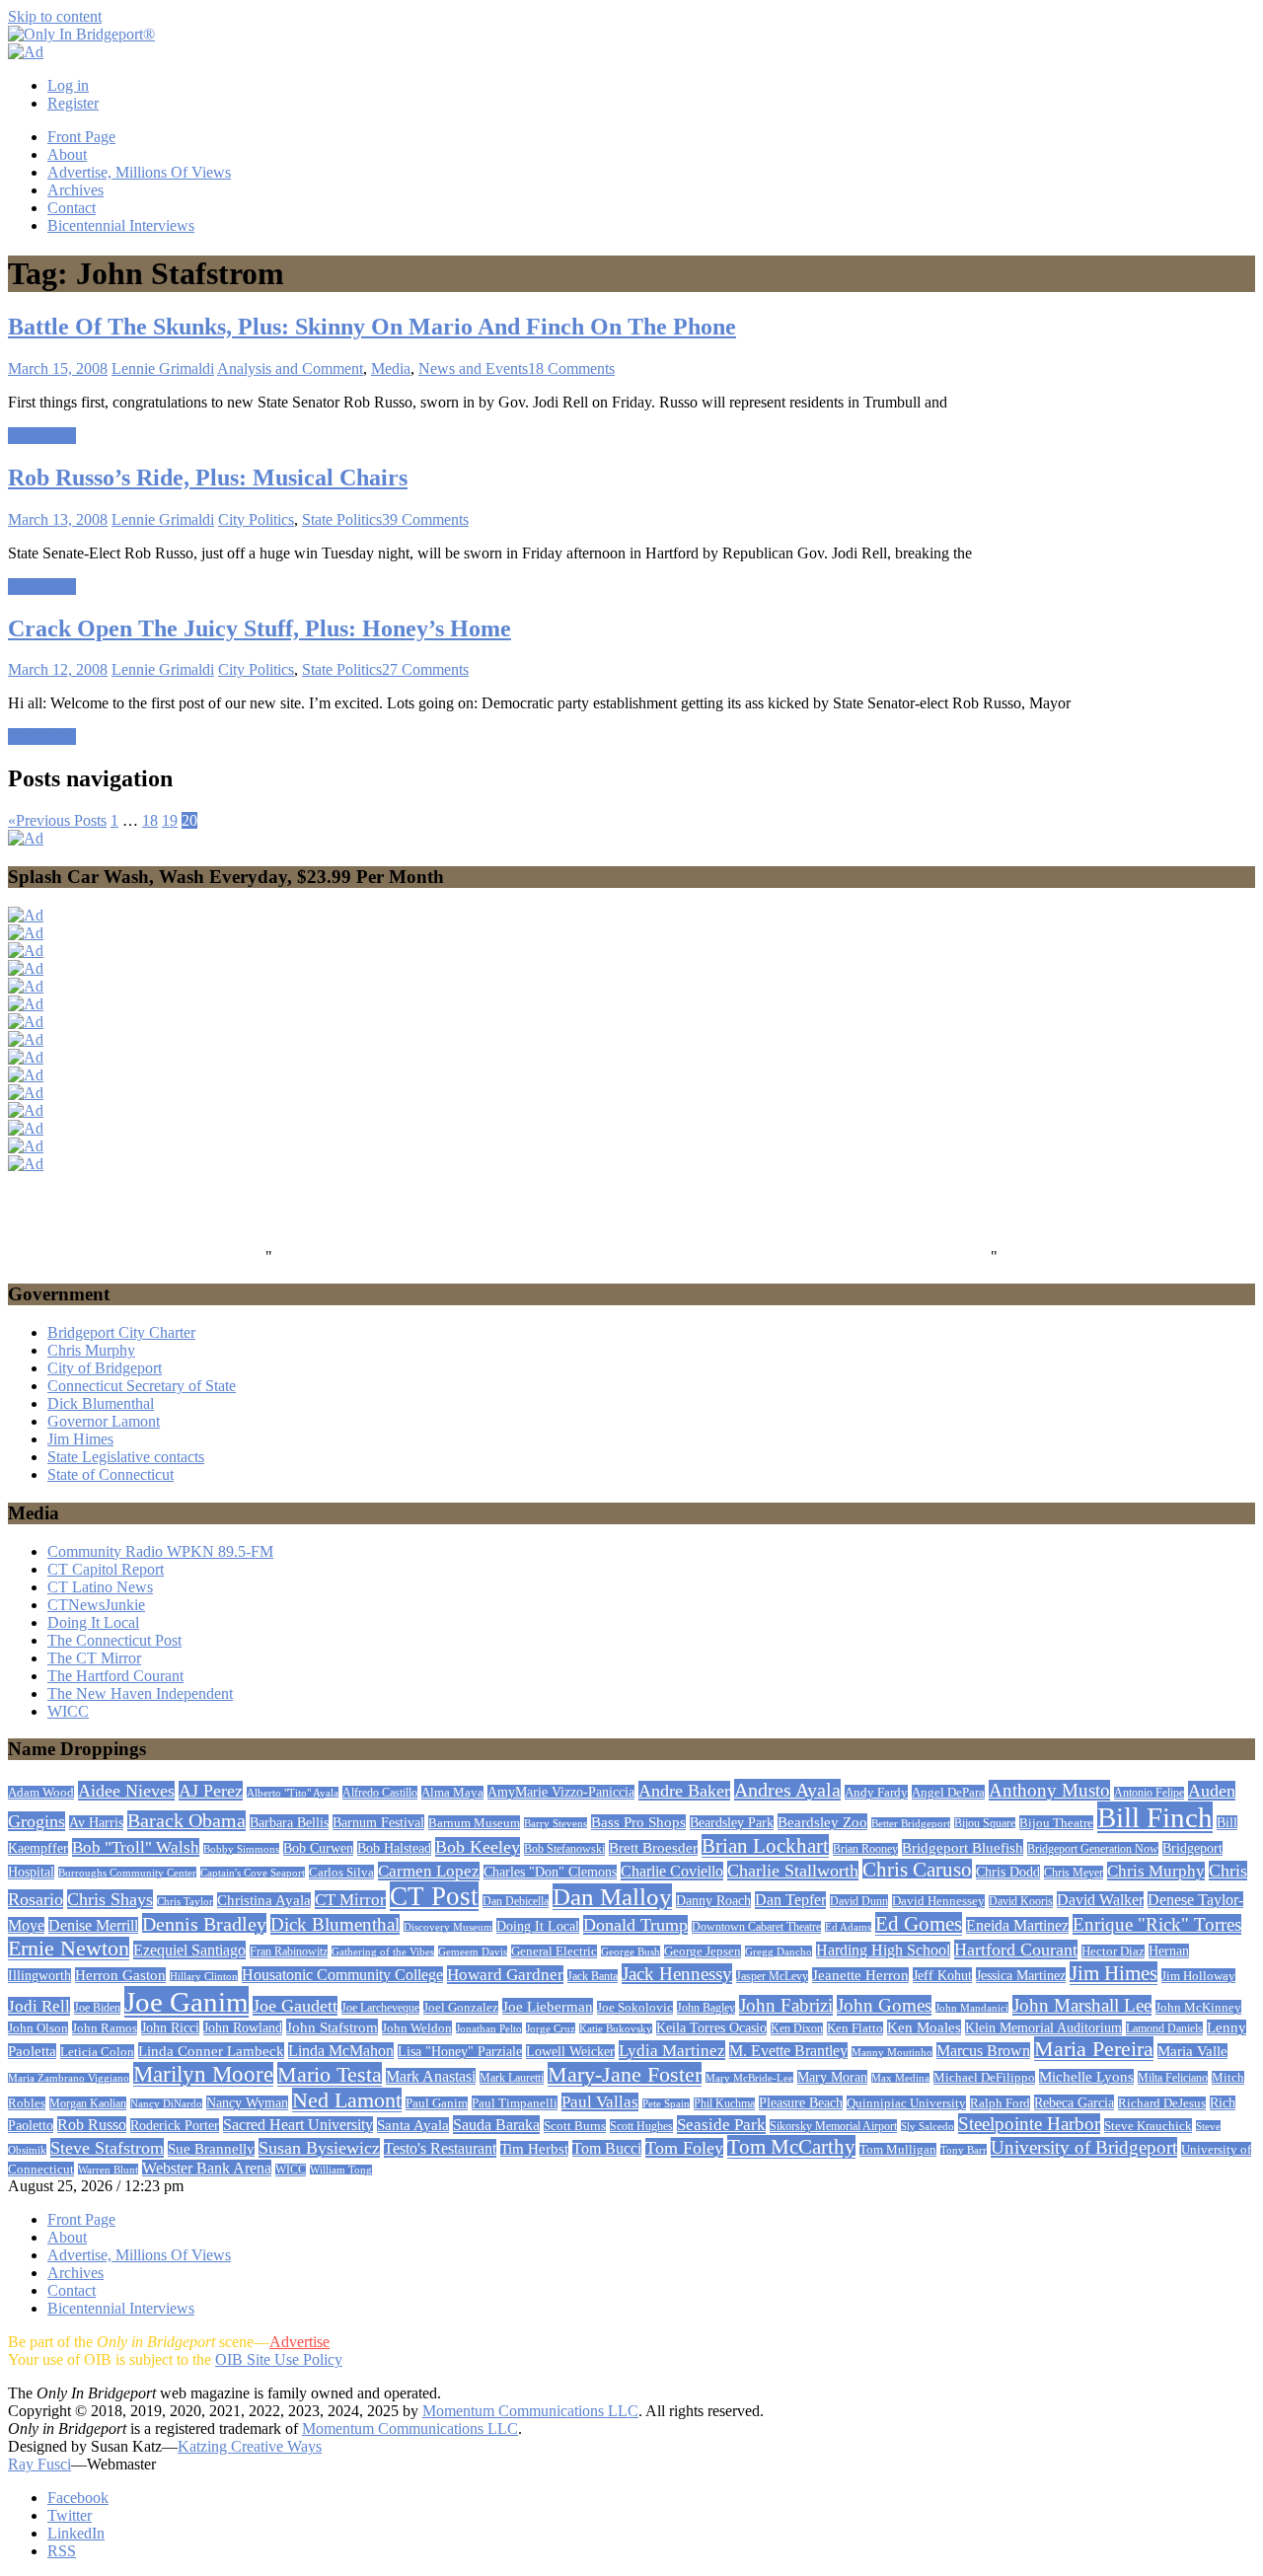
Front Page (81, 137)
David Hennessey (938, 1901)
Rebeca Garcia (1074, 2102)
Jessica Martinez (1021, 1975)
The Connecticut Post (114, 1640)
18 (150, 820)
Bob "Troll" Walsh (136, 1847)
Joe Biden (97, 2008)
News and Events (473, 368)
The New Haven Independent (140, 1693)
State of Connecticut (111, 1474)
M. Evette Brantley (788, 2051)
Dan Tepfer (790, 1900)
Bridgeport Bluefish (963, 1847)
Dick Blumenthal (101, 1403)
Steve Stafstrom (107, 2148)
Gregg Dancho (779, 1951)
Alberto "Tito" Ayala (293, 1793)
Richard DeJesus (1162, 2103)
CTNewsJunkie (96, 1605)
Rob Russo (92, 2125)
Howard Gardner (505, 1975)
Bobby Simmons (241, 1849)
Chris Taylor (185, 1901)
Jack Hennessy (677, 1974)
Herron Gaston (120, 1975)
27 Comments (425, 669)
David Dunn (859, 1901)
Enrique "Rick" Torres (1157, 1924)
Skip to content (55, 16)
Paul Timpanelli (515, 2103)
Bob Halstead (394, 1848)
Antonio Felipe (1149, 1793)
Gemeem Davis (473, 1951)
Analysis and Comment (290, 368)
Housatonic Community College (342, 1975)
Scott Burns (575, 2126)
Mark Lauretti (512, 2078)
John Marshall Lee (1082, 2005)
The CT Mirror (94, 1658)
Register (73, 103)
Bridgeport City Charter (121, 1332)
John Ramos (105, 2028)
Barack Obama (186, 1821)
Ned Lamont (347, 2100)
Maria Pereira (1094, 2049)
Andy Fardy (876, 1792)
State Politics (342, 519)
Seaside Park (721, 2125)
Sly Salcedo (928, 2126)
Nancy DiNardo (166, 2104)
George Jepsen (703, 1951)
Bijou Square (985, 1823)
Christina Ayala (264, 1900)
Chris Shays (110, 1899)
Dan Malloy (612, 1897)
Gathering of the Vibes (383, 1951)
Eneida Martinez (1017, 1925)
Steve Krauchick (1148, 2126)
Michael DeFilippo (984, 2078)
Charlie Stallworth (793, 1871)
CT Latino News (100, 1587)
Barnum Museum (474, 1823)
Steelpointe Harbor (1029, 2124)
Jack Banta (593, 1976)
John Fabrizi (786, 2005)
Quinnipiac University (906, 2103)
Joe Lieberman (548, 2006)
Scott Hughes (641, 2126)
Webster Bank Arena (207, 2168)
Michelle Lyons (1086, 2077)
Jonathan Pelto (489, 2028)
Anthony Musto (1049, 1790)
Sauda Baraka (496, 2125)
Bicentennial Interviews (121, 225)
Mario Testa (330, 2074)
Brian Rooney (865, 1849)
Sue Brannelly (211, 2149)
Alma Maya (452, 1793)
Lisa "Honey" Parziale (460, 2052)
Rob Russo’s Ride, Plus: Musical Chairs (208, 478)
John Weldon (417, 2028)
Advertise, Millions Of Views (139, 172)
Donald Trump (635, 1925)
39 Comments (425, 519)
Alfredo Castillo (380, 1793)
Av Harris (96, 1823)
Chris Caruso (917, 1870)
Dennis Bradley (204, 1924)
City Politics (256, 519)
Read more (42, 436)
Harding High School (883, 1950)
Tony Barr (964, 2150)
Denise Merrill (93, 1925)
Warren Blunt (108, 2170)
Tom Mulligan (898, 2150)
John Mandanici (972, 2008)
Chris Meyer (1074, 1873)
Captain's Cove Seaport (253, 1873)
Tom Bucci (607, 2148)
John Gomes (884, 2005)
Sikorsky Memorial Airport (833, 2126)
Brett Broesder (653, 1848)
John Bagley (706, 2008)
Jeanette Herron (860, 1975)
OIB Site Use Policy (279, 2359)
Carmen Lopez (429, 1871)
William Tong (341, 2170)
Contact (72, 208)
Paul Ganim (437, 2103)
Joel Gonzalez (461, 2008)
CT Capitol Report (106, 1569)
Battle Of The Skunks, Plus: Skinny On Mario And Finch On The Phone (372, 327)
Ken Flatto (855, 2028)
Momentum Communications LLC (530, 2411)
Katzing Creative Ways (250, 2446)
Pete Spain (666, 2104)
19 (170, 820)
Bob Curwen (318, 1848)
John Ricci (170, 2028)
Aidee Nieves (126, 1791)
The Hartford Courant (115, 1676)
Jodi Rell (39, 2006)
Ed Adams (848, 1927)
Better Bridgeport (911, 1823)
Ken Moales (924, 2027)
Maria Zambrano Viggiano (69, 2078)
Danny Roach (713, 1900)
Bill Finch (1155, 1817)
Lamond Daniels (1164, 2028)
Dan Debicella (516, 1901)
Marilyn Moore (203, 2074)
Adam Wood (41, 1793)
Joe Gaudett (295, 2006)
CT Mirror (350, 1900)
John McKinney (1198, 2007)
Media (391, 368)
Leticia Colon (97, 2052)
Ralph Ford (1000, 2103)
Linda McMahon (341, 2051)
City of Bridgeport (105, 1368)
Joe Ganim (186, 2002)
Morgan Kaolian (88, 2103)
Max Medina (900, 2078)
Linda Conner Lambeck (211, 2051)
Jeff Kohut (942, 1975)
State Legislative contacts (126, 1457)
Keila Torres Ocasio (711, 2028)
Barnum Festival (378, 1822)
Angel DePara (948, 1792)
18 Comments (571, 368)
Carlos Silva (341, 1872)
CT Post (434, 1896)
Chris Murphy (91, 1350)
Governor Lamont (104, 1421)
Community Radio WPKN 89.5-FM (160, 1551)
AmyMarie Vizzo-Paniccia (561, 1792)
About (67, 154)
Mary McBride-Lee (749, 2078)
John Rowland (243, 2028)
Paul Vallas (600, 2102)
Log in (68, 85)
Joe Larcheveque (380, 2008)
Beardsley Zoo (822, 1822)
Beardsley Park (732, 1823)
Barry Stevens (556, 1823)
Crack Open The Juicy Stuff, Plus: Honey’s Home (260, 628)
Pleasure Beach (801, 2103)
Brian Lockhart (765, 1846)
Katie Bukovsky (616, 2029)
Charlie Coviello (672, 1871)
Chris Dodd (1008, 1872)
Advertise (299, 2342)
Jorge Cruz (551, 2028)
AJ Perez (211, 1791)
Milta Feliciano (1173, 2078)
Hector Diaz (1113, 1951)
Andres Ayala (787, 1790)
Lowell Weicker (570, 2052)
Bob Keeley (478, 1847)
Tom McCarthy (791, 2147)
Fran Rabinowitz (289, 1951)
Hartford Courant (1016, 1950)
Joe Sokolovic (635, 2008)
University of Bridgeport (1084, 2147)
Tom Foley (684, 2148)
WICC (68, 1711)
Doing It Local (93, 1622)
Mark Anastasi (431, 2076)
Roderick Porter (175, 2126)
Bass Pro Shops (638, 1822)
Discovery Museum (448, 1927)
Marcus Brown (983, 2051)
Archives (75, 190)
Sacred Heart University (298, 2125)
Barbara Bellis (289, 1822)
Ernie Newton (69, 1949)
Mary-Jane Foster (625, 2074)
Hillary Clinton (204, 1976)
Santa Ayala (413, 2125)
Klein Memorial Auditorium (1043, 2027)
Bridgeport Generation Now (1093, 1849)
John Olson (38, 2028)
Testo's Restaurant (440, 2148)
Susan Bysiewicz (319, 2148)
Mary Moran (832, 2077)
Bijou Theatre (1056, 1823)
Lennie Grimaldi (163, 368)
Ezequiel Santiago (189, 1950)
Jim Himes (80, 1439)
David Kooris (1021, 1902)
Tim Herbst (534, 2149)
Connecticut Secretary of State (142, 1386)
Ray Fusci (39, 2464)
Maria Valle (1192, 2051)
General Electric (554, 1951)
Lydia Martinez (672, 2050)
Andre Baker (684, 1791)
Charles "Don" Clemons (550, 1872)
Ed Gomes (919, 1924)
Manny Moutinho (892, 2052)
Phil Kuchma (724, 2104)
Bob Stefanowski (564, 1849)
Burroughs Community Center (127, 1873)
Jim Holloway (1198, 1976)
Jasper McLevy (772, 1977)
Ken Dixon (797, 2029)
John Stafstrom (332, 2027)
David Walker (1100, 1900)
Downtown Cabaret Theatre (756, 1927)
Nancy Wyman (247, 2103)
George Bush (631, 1951)
